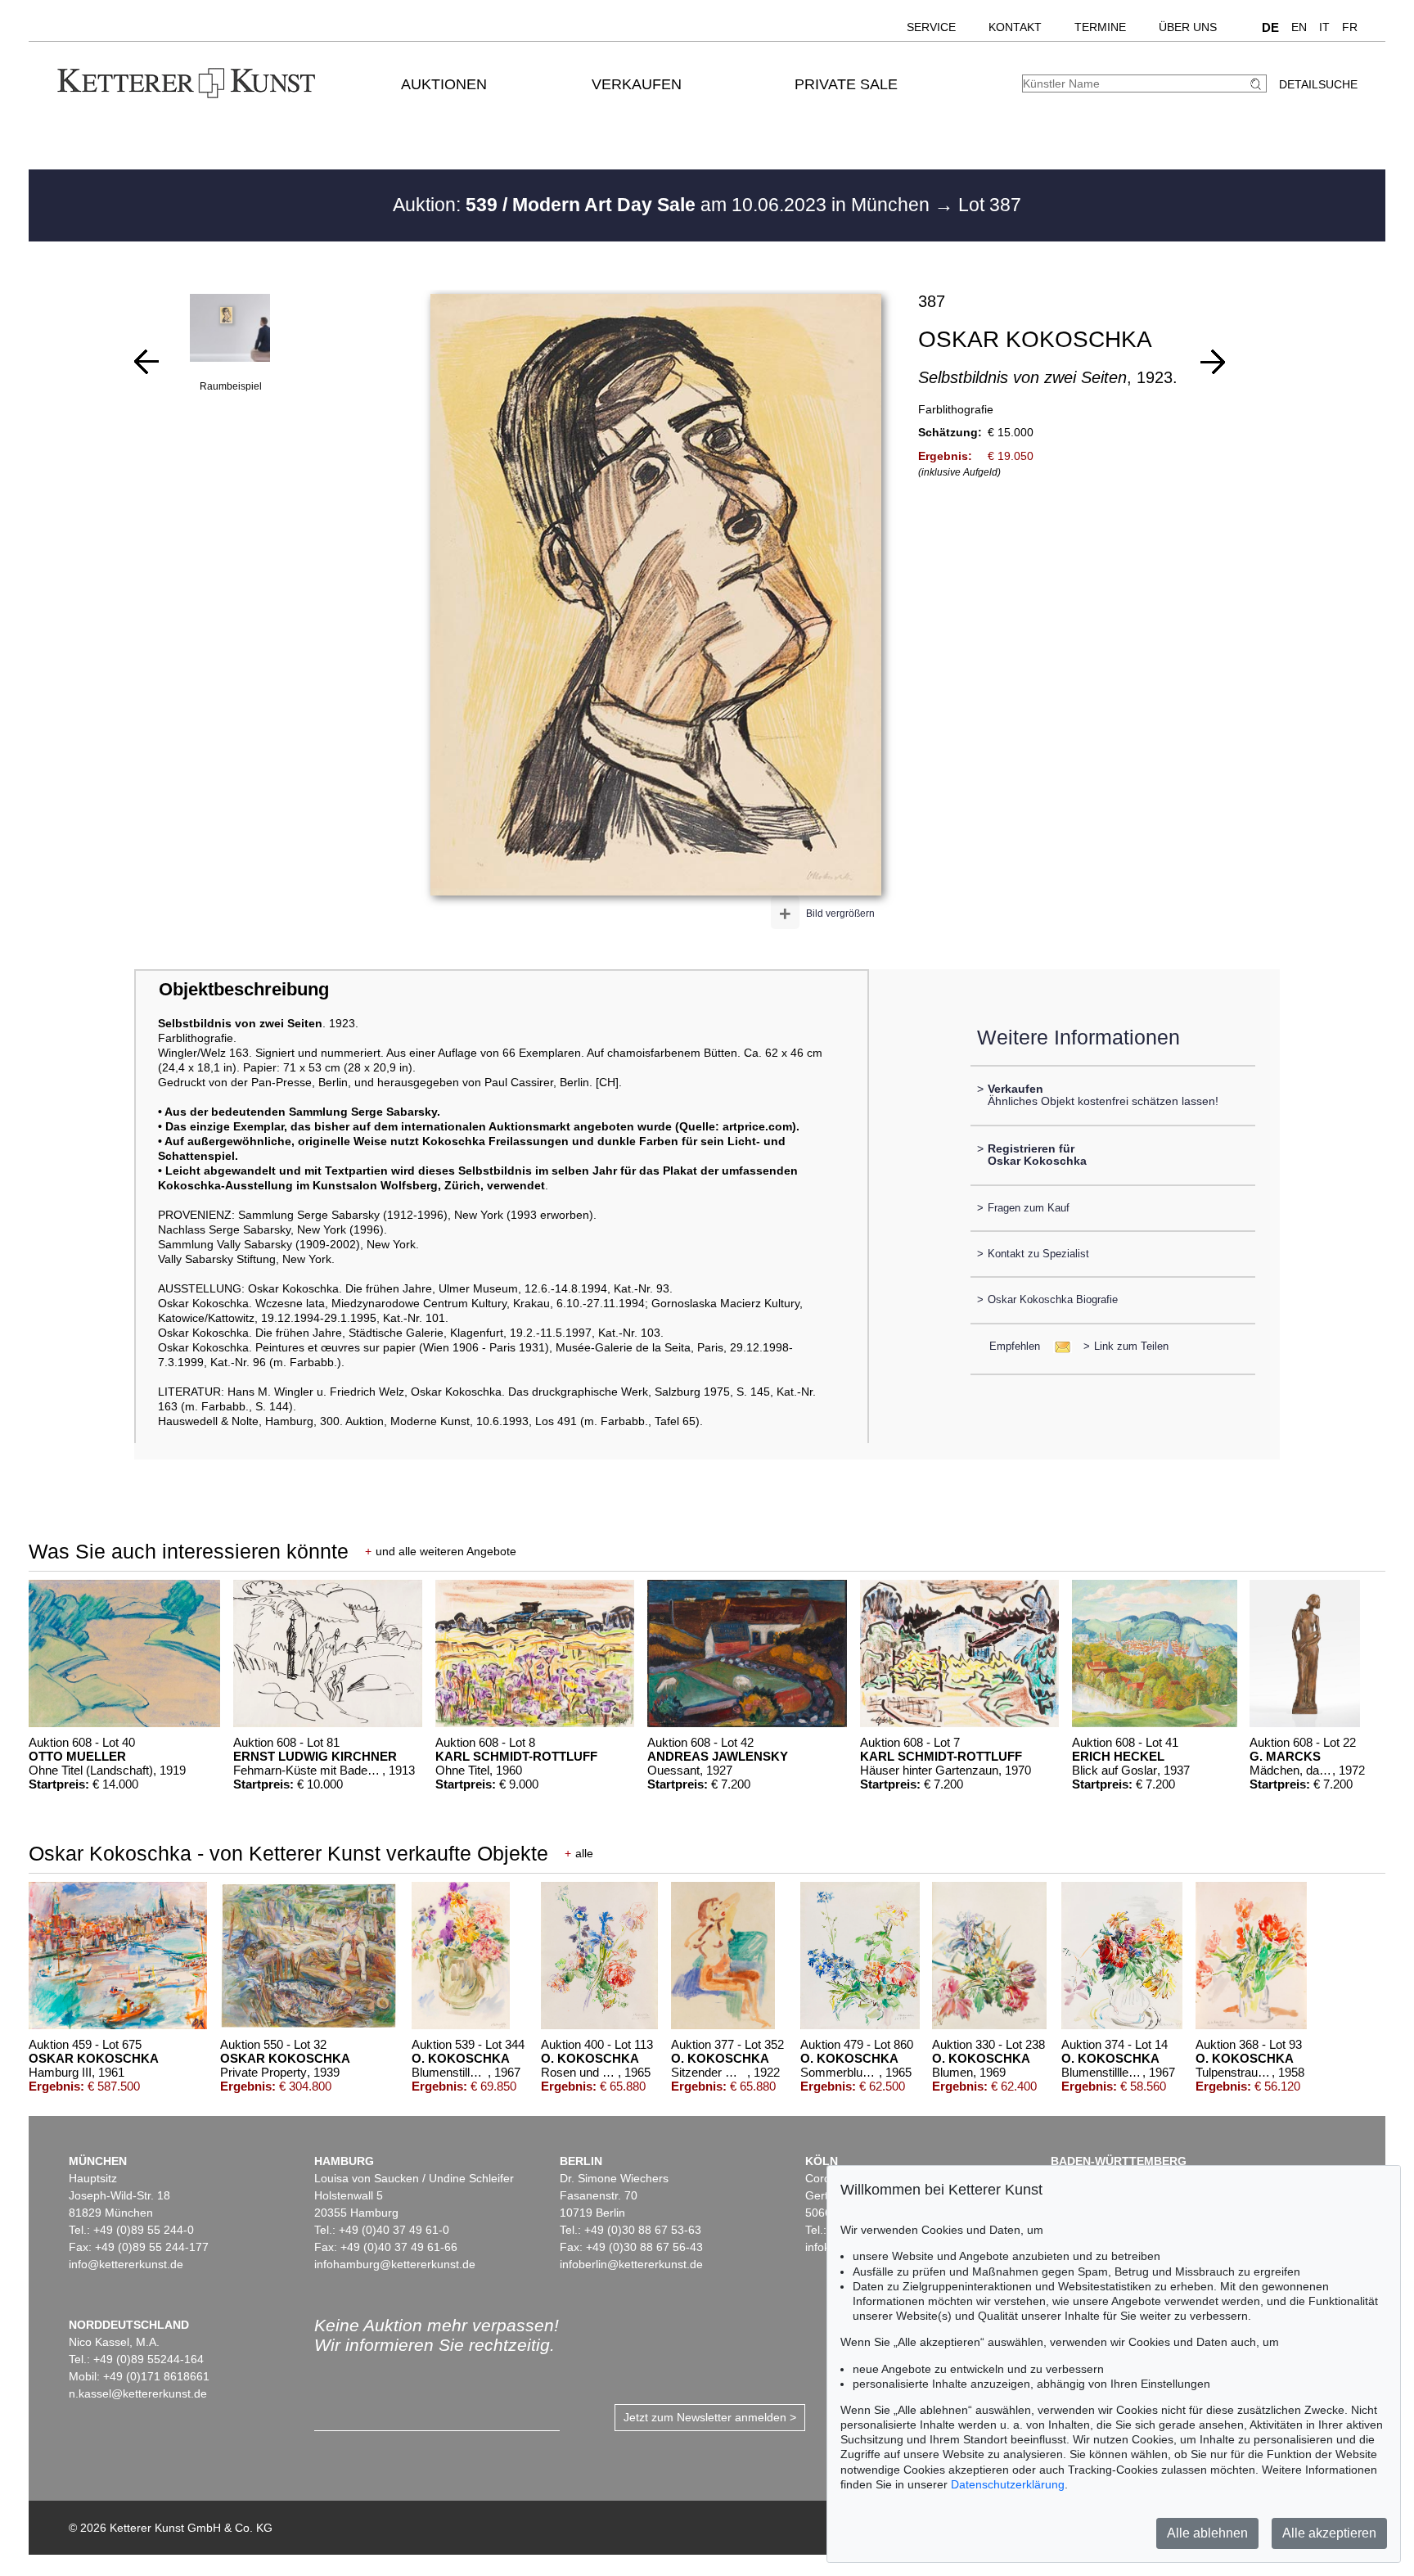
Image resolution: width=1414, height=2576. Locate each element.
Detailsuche (1318, 84)
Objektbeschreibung (244, 989)
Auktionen (444, 84)
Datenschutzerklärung (1008, 2484)
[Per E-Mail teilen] (1058, 1346)
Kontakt (1015, 27)
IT (1324, 27)
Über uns (1188, 27)
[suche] (1258, 84)
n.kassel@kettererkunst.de (138, 2393)
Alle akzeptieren (1329, 2533)
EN (1299, 27)
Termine (1100, 27)
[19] (1213, 362)
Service (931, 27)
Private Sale (846, 84)
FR (1350, 27)
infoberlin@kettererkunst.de (631, 2264)
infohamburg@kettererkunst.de (395, 2264)
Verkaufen (637, 84)
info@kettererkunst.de (126, 2264)
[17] (146, 362)
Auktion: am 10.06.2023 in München (664, 205)
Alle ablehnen (1207, 2533)
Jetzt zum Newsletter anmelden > (710, 2417)
